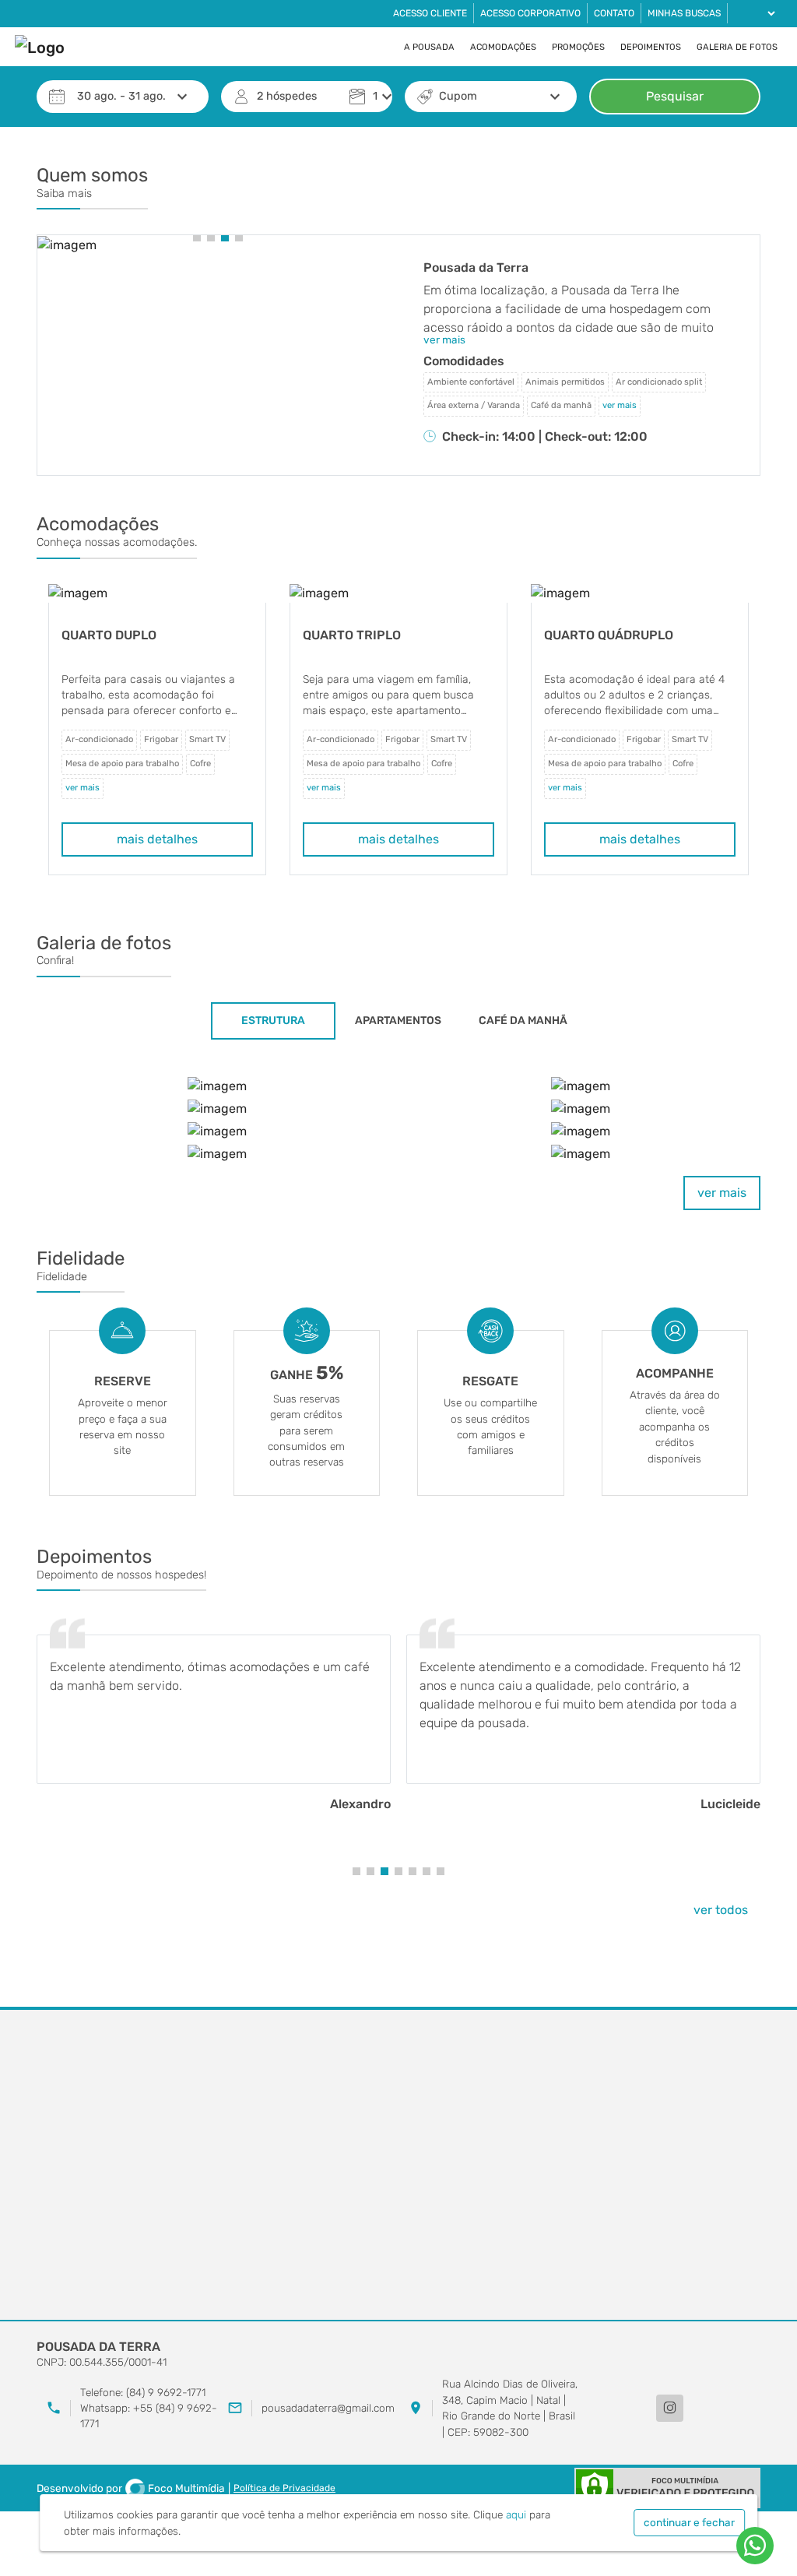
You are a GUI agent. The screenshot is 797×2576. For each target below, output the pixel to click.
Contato (614, 13)
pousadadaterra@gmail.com (328, 2408)
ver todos (721, 1910)
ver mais (722, 1193)
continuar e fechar (689, 2522)
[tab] (273, 1021)
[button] (197, 238)
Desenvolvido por (131, 2488)
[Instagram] (670, 2408)
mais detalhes (157, 839)
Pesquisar (675, 96)
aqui (516, 2514)
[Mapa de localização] (398, 2166)
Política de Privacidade (284, 2488)
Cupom (458, 96)
